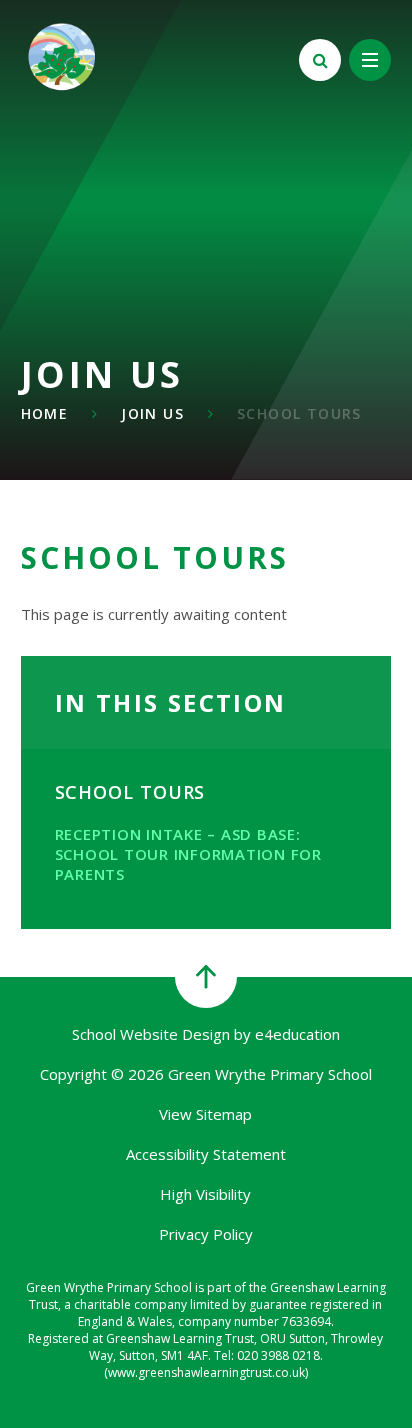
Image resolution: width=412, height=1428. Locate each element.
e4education (297, 1034)
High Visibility (205, 1194)
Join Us (152, 413)
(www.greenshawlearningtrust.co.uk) (206, 1372)
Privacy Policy (206, 1234)
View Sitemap (205, 1114)
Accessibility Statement (206, 1154)
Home (45, 413)
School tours (299, 413)
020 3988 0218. (280, 1355)
